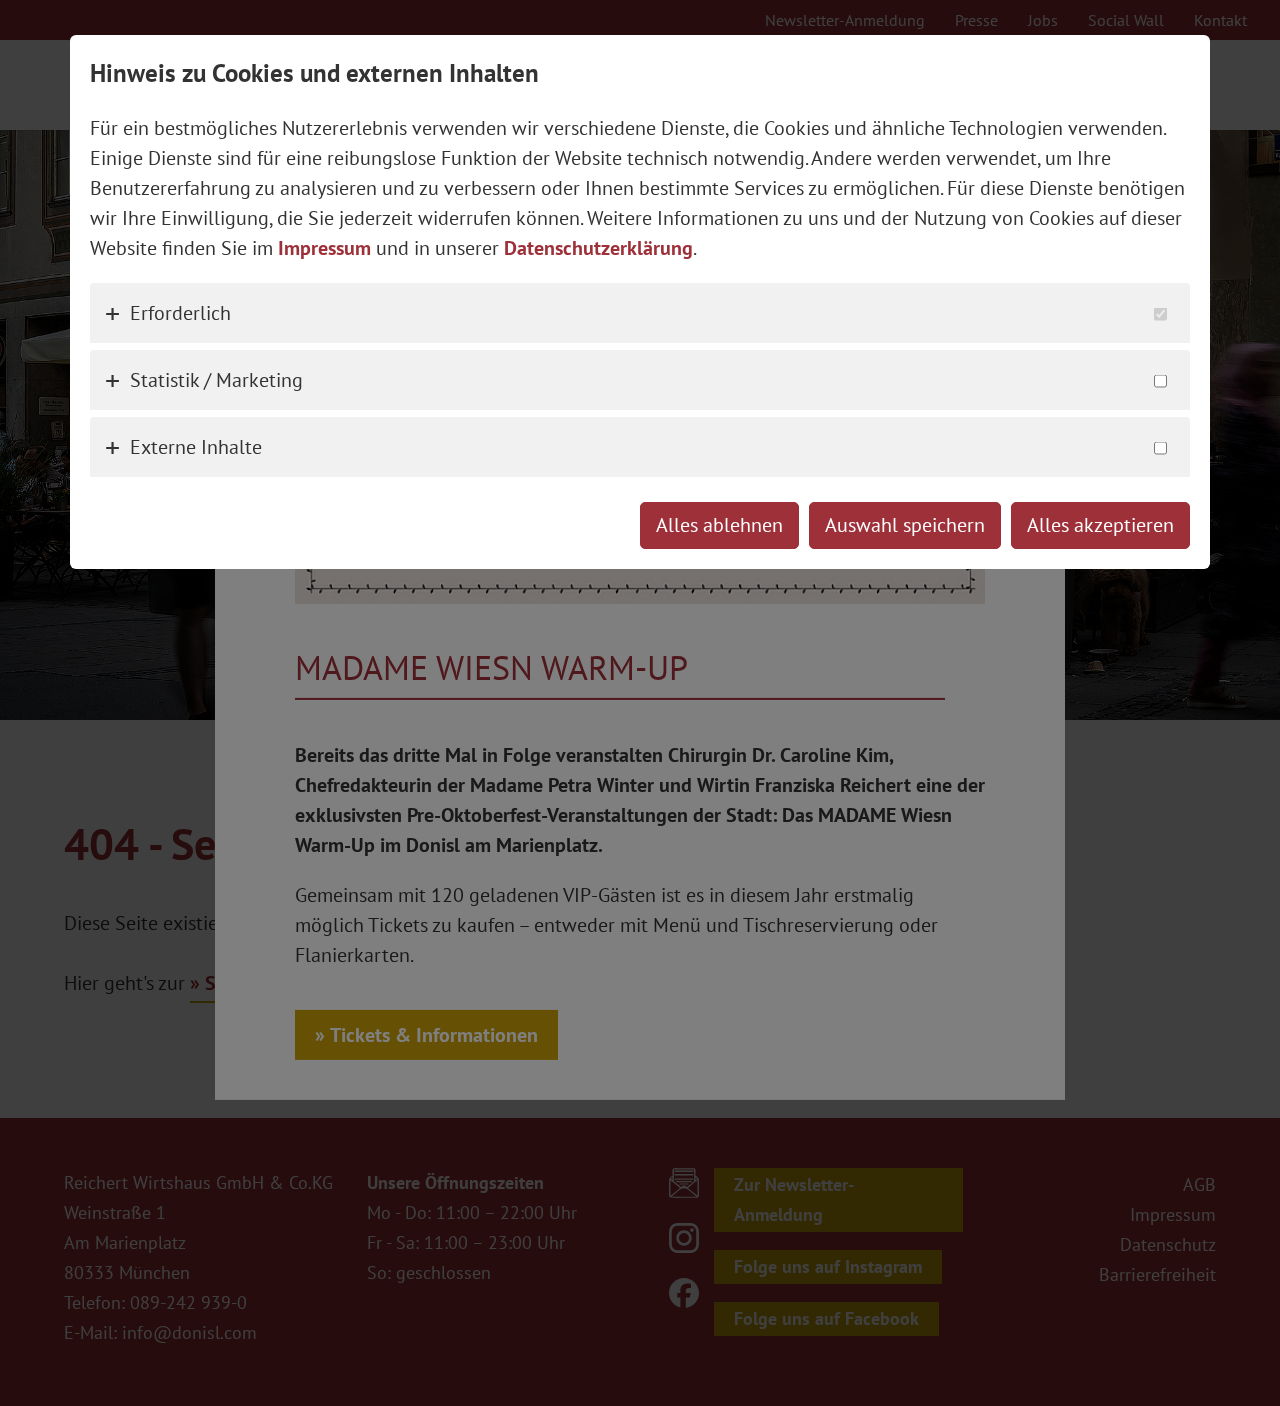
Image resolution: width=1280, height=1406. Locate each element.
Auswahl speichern (905, 525)
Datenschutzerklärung (598, 248)
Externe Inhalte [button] (196, 447)
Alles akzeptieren (1100, 525)
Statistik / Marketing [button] (216, 380)
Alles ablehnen (719, 525)
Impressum (324, 248)
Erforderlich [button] (180, 313)
